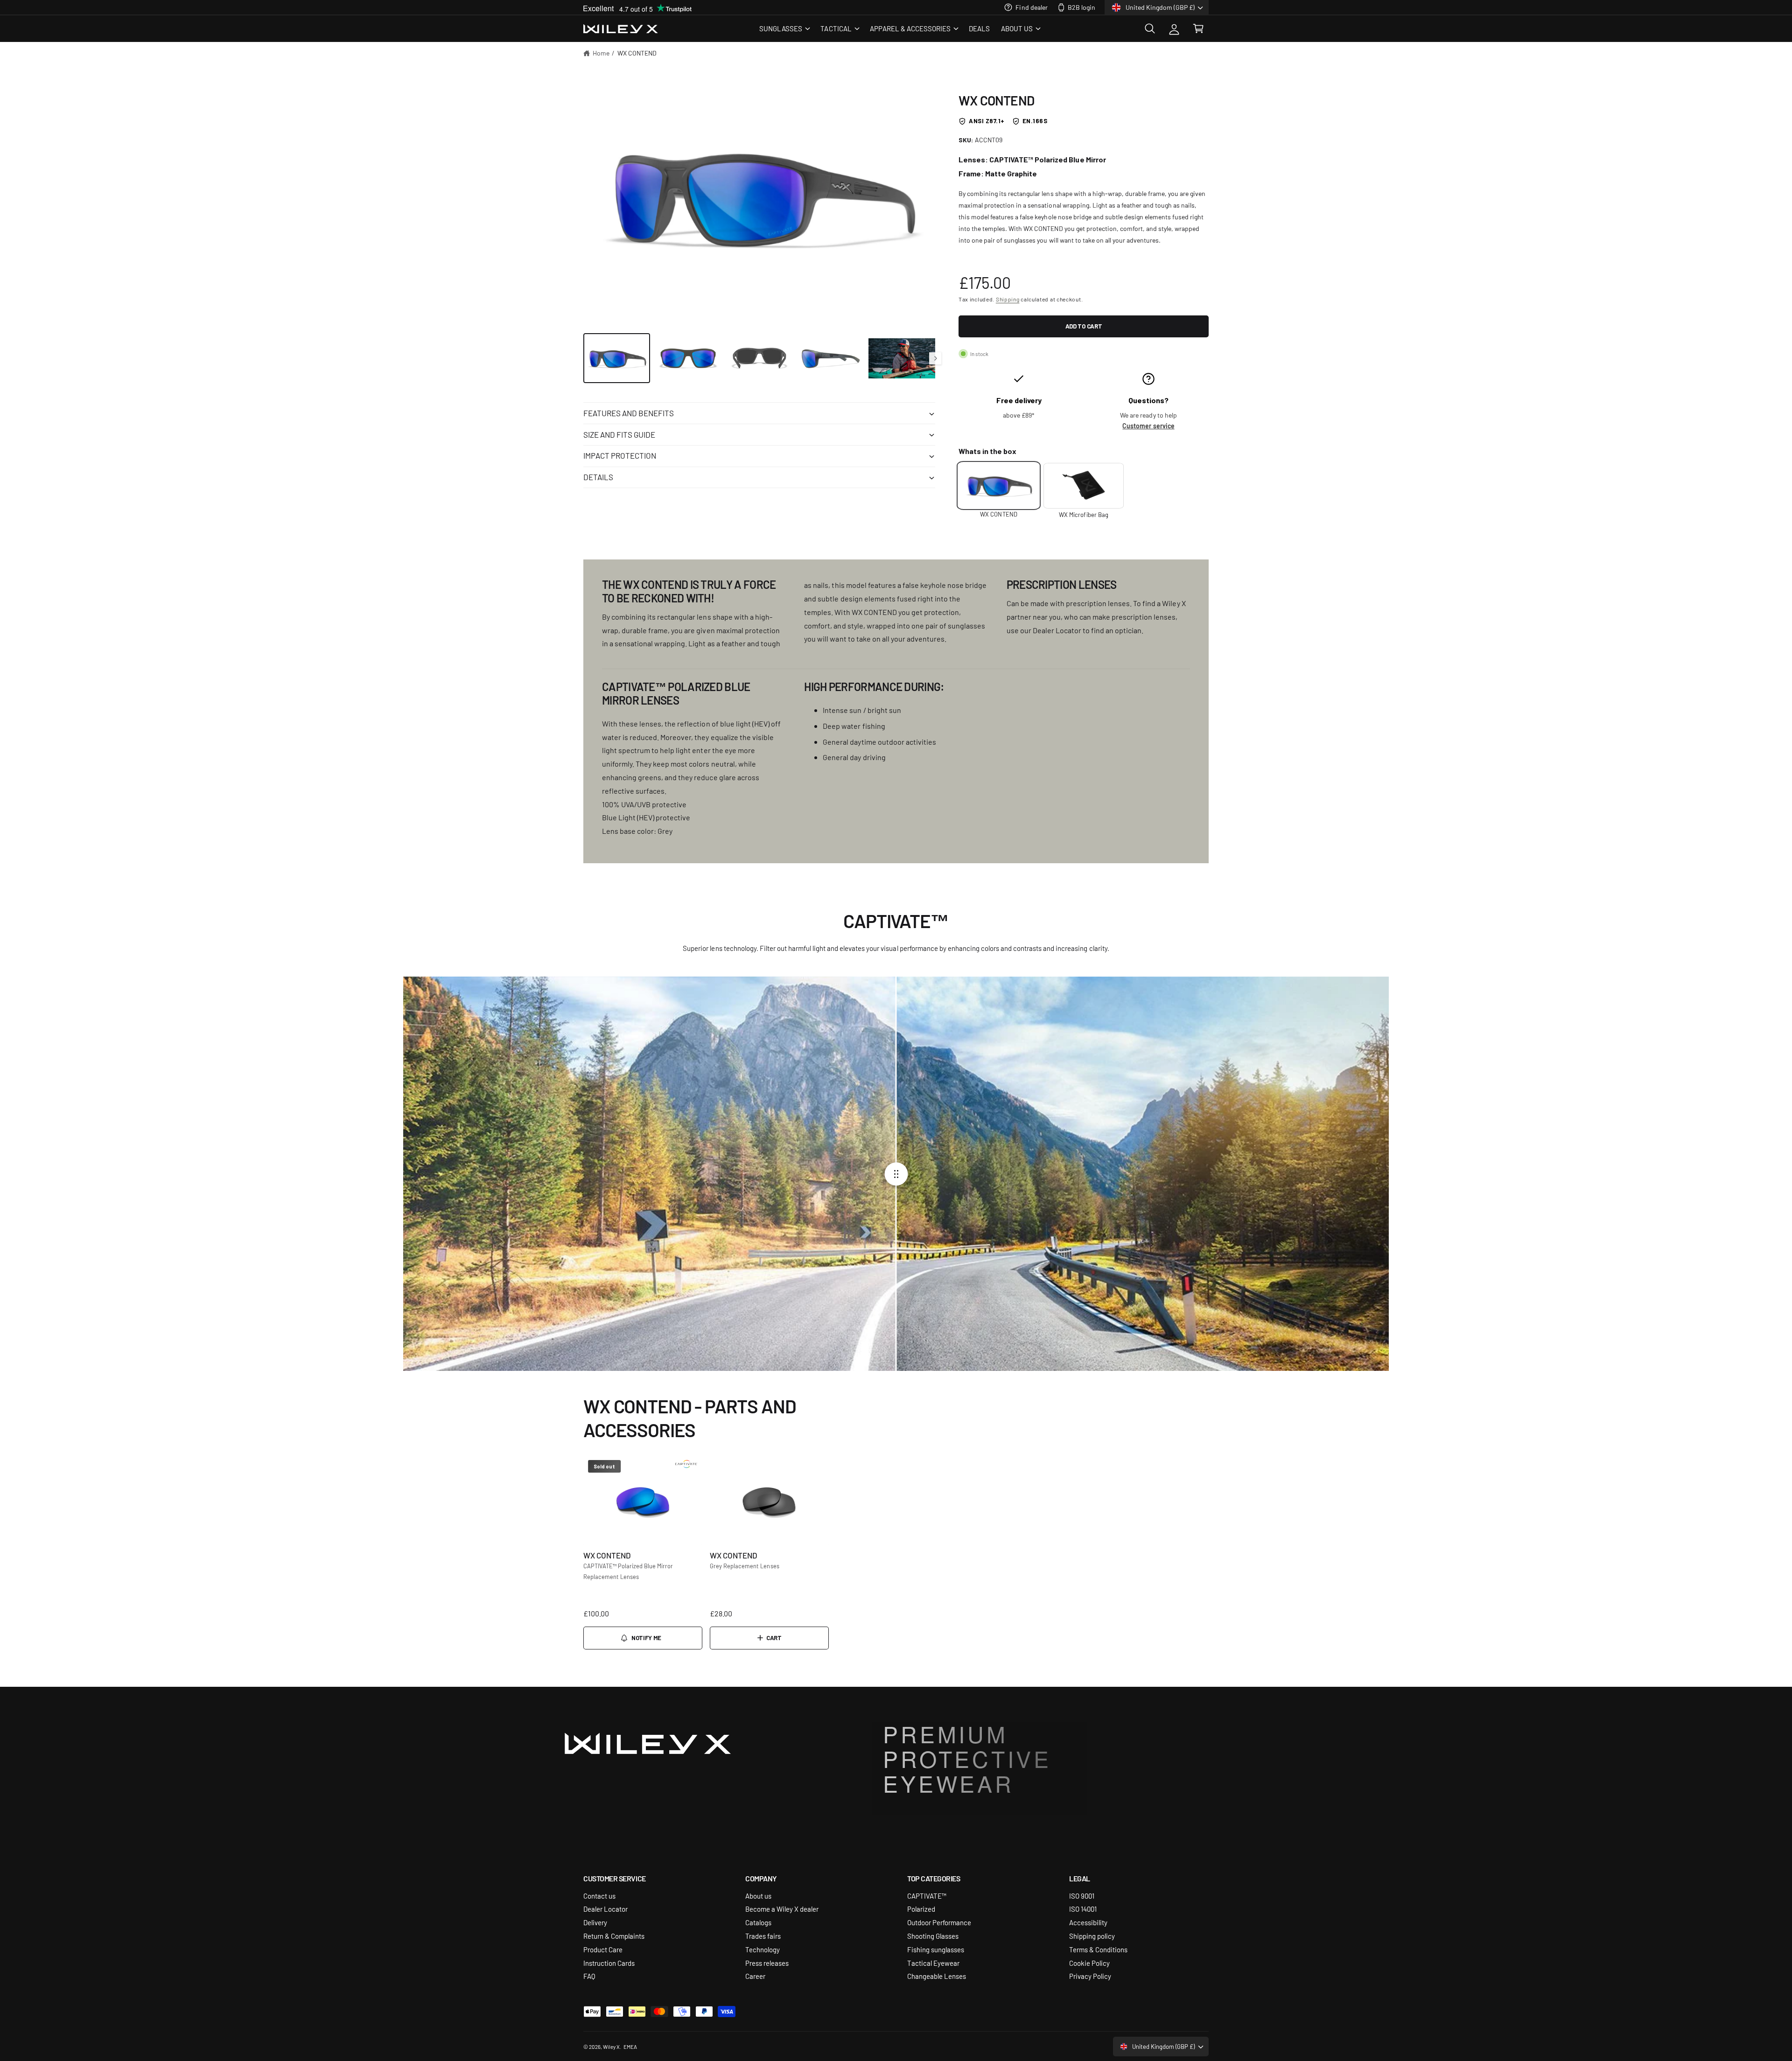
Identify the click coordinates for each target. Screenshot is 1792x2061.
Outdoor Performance (939, 1922)
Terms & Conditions (1098, 1949)
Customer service (1148, 426)
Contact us (599, 1896)
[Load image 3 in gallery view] (759, 358)
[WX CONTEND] (999, 486)
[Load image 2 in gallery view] (688, 358)
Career (755, 1976)
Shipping (1008, 299)
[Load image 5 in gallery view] (902, 358)
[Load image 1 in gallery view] (617, 358)
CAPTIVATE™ (927, 1896)
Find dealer (1031, 7)
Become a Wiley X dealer (782, 1909)
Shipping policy (1092, 1936)
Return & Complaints (614, 1936)
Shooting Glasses (933, 1936)
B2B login (1081, 7)
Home (601, 53)
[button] (784, 28)
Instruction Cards (609, 1963)
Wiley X (611, 2047)
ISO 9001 (1082, 1896)
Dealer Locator (605, 1909)
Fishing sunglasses (936, 1949)
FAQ (589, 1976)
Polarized (921, 1909)
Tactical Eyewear (933, 1963)
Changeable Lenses (937, 1976)
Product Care (603, 1949)
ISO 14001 (1083, 1909)
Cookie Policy (1089, 1963)
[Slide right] (935, 358)
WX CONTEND (637, 53)
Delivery (595, 1922)
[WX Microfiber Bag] (1084, 486)
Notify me (646, 1638)
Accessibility (1088, 1922)
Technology (763, 1949)
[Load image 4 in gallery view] (830, 358)
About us (758, 1896)
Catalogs (758, 1922)
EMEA (630, 2047)
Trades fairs (763, 1936)
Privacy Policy (1090, 1976)
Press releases (767, 1963)
